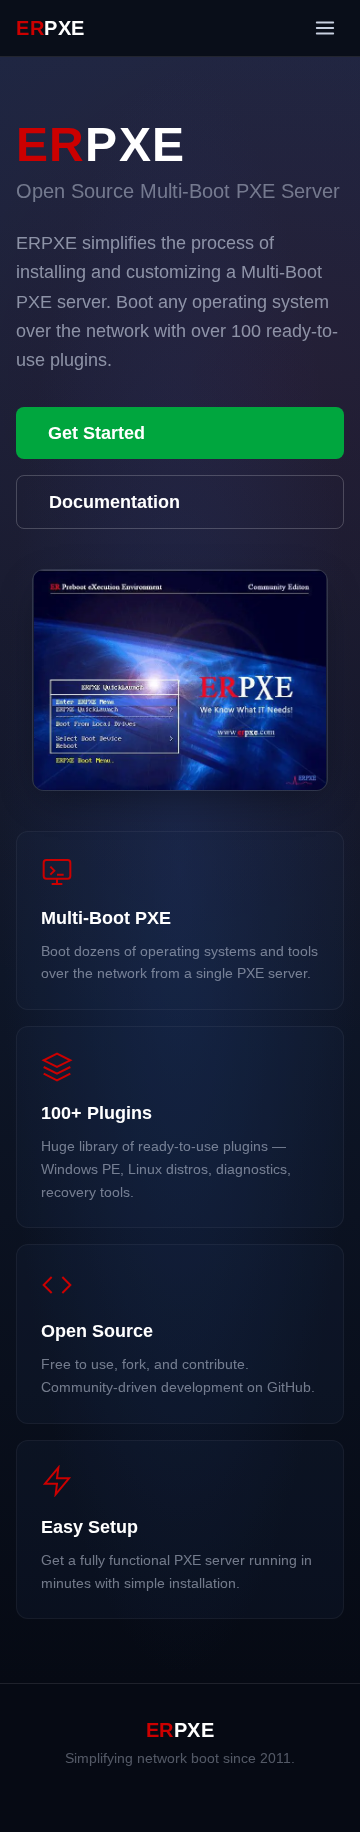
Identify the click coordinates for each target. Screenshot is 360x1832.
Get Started (96, 433)
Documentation (114, 502)
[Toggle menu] (325, 28)
